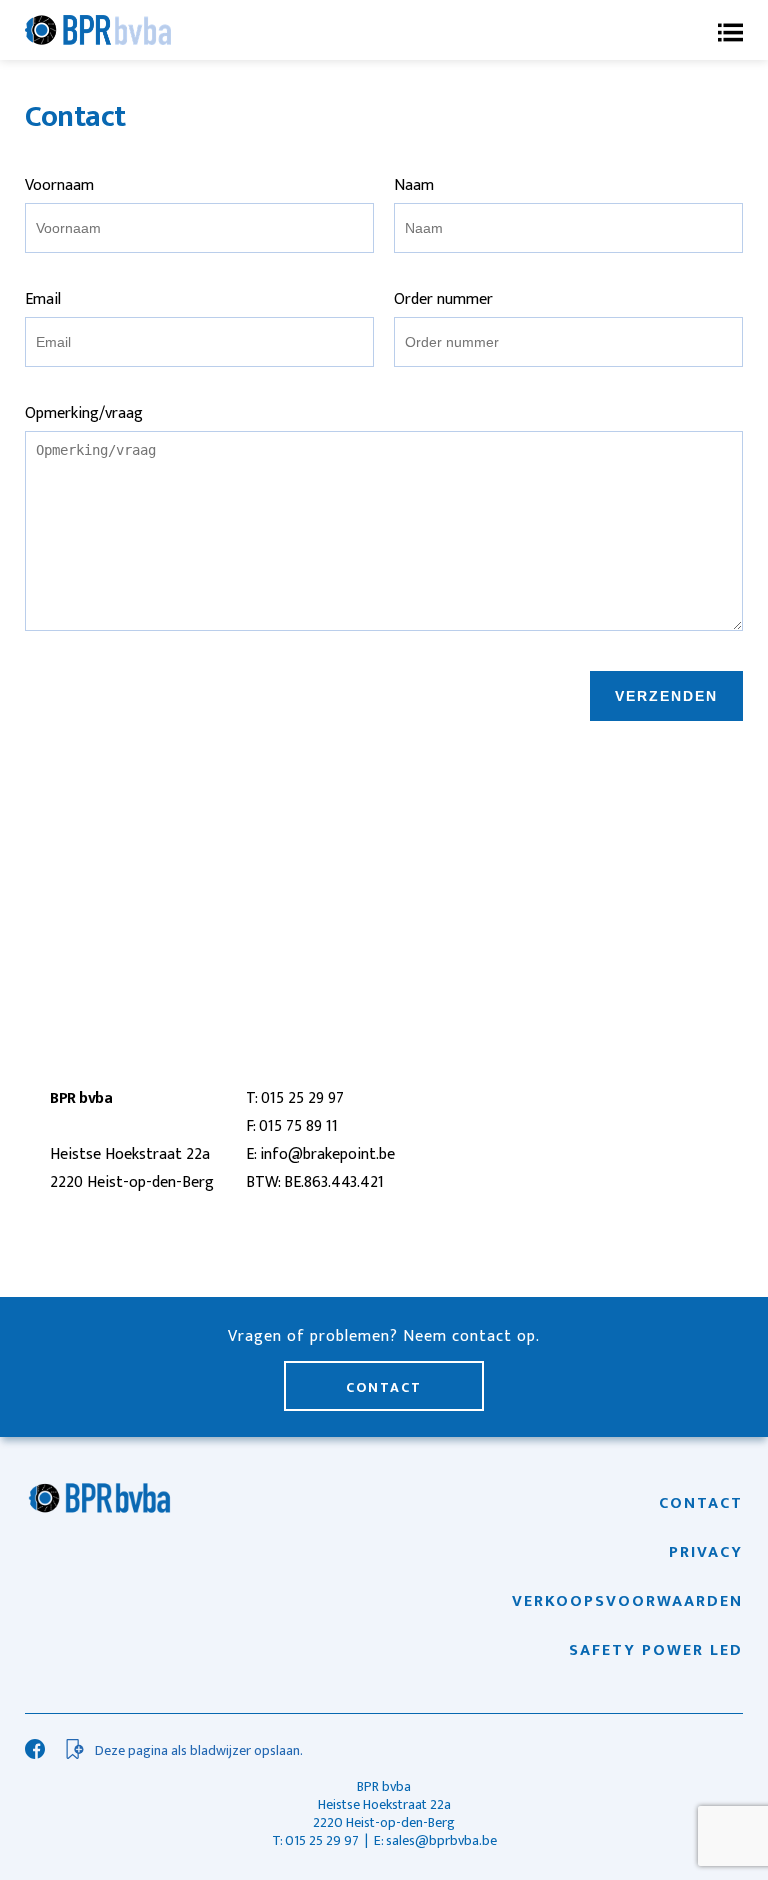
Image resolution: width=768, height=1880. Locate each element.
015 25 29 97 (302, 1098)
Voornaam (59, 185)
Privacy (706, 1553)
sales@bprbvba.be (441, 1840)
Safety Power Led (656, 1651)
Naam (414, 185)
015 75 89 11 (298, 1126)
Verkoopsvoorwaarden (627, 1602)
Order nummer (443, 299)
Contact (384, 1387)
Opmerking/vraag (84, 413)
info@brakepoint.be (327, 1154)
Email (43, 299)
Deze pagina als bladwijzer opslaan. (199, 1750)
